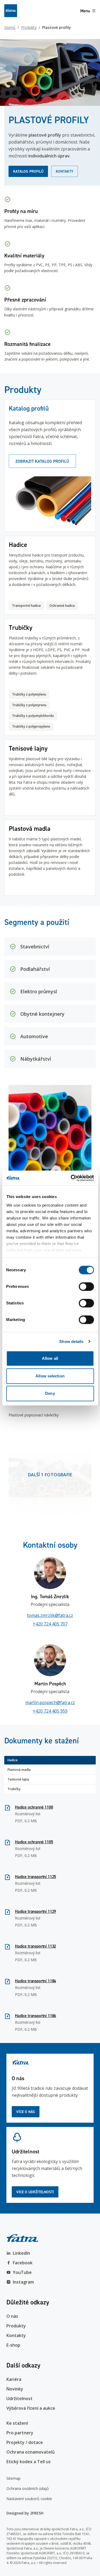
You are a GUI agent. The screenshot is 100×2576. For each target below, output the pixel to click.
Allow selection (50, 1376)
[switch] (86, 1287)
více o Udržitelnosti (35, 2192)
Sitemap (13, 2478)
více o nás (26, 2112)
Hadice (13, 1760)
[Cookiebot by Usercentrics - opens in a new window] (71, 1178)
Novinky (15, 2389)
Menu (85, 11)
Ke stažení (17, 2423)
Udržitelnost (19, 2399)
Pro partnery (20, 2433)
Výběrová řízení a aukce (31, 2408)
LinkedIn (21, 2253)
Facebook (23, 2263)
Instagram (23, 2282)
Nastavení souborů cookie (29, 2499)
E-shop (13, 2345)
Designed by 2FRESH (25, 2513)
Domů (10, 27)
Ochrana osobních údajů (28, 2488)
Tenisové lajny (18, 1779)
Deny (50, 1393)
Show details (71, 1341)
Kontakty (65, 171)
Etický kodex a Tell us (29, 2462)
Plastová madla (19, 1770)
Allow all (50, 1358)
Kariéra (14, 2379)
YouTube (22, 2272)
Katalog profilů (28, 171)
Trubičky (14, 1789)
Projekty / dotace (25, 2442)
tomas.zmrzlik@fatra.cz (50, 1615)
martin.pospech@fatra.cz (50, 1702)
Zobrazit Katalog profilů (42, 461)
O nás (12, 2316)
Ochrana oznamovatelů (31, 2452)
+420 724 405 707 (50, 1624)
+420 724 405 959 (50, 1711)
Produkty (29, 27)
